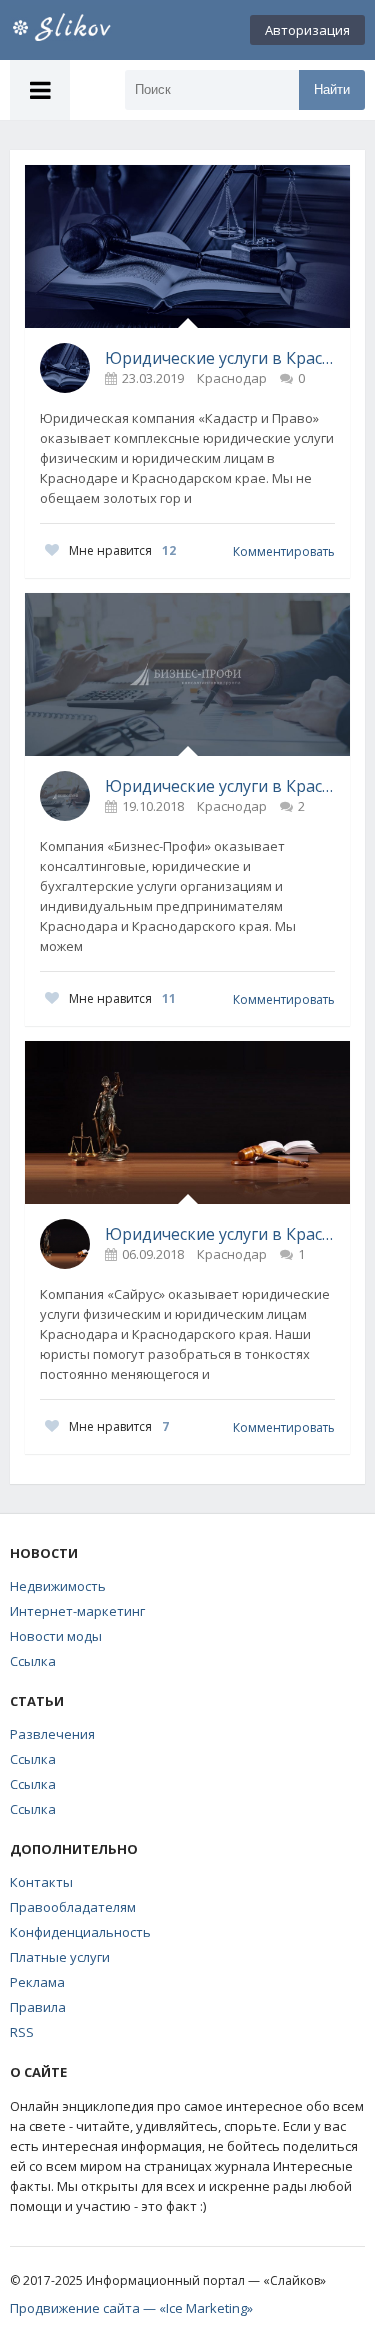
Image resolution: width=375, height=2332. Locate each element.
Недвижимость (58, 1586)
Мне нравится (122, 550)
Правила (38, 2007)
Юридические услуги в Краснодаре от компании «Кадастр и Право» (220, 358)
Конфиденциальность (80, 1932)
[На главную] (85, 30)
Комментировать (284, 551)
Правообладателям (73, 1907)
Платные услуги (60, 1957)
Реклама (37, 1982)
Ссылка (33, 1661)
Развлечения (52, 1734)
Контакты (41, 1882)
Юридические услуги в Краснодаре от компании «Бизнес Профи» (220, 786)
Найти (332, 89)
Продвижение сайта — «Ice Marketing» (131, 2308)
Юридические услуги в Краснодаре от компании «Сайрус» (220, 1234)
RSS (22, 2032)
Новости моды (56, 1636)
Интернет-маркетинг (77, 1611)
